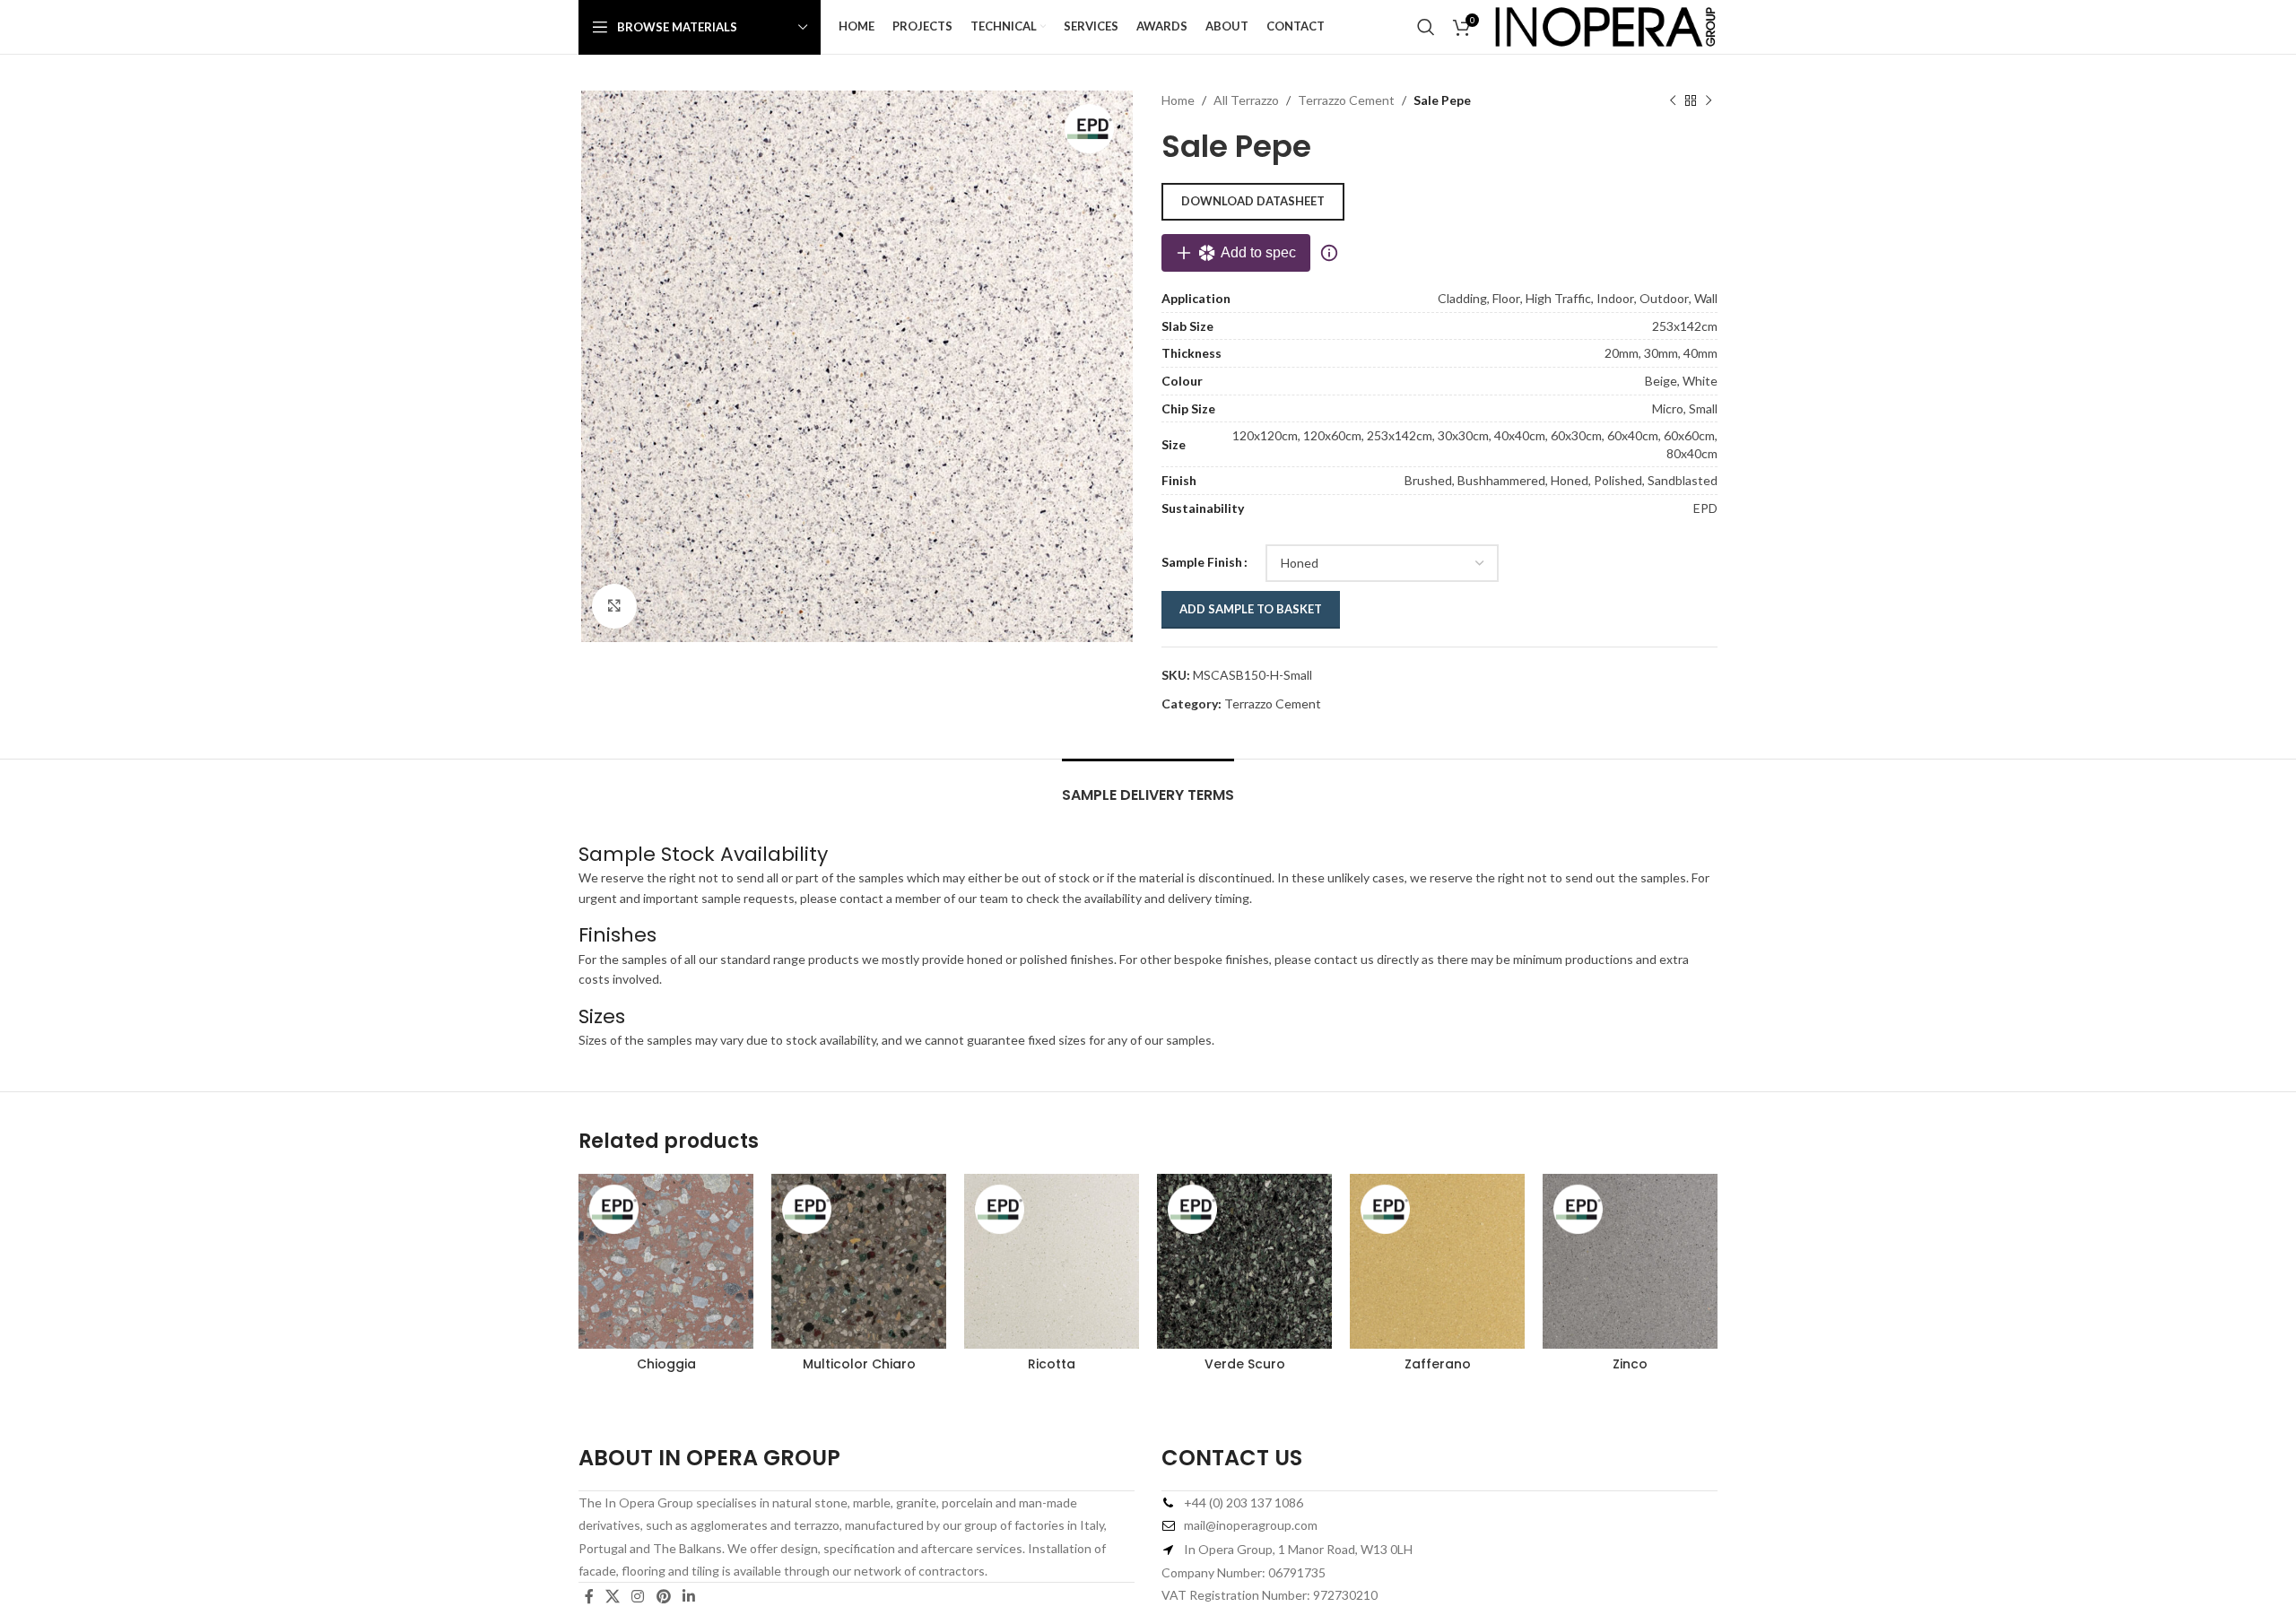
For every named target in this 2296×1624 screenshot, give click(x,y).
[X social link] (612, 1596)
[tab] (1148, 786)
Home (1178, 100)
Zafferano (1438, 1364)
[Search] (1426, 27)
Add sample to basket (1251, 609)
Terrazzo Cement (1346, 100)
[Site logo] (1605, 26)
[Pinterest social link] (663, 1596)
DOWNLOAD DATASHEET (1253, 201)
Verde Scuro (1245, 1364)
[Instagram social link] (638, 1596)
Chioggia (666, 1364)
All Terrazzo (1246, 100)
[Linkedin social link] (688, 1596)
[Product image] (1630, 1261)
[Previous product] (1673, 100)
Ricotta (1052, 1364)
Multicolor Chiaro (859, 1364)
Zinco (1630, 1364)
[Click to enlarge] (614, 606)
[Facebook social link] (589, 1596)
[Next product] (1709, 100)
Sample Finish (1202, 562)
